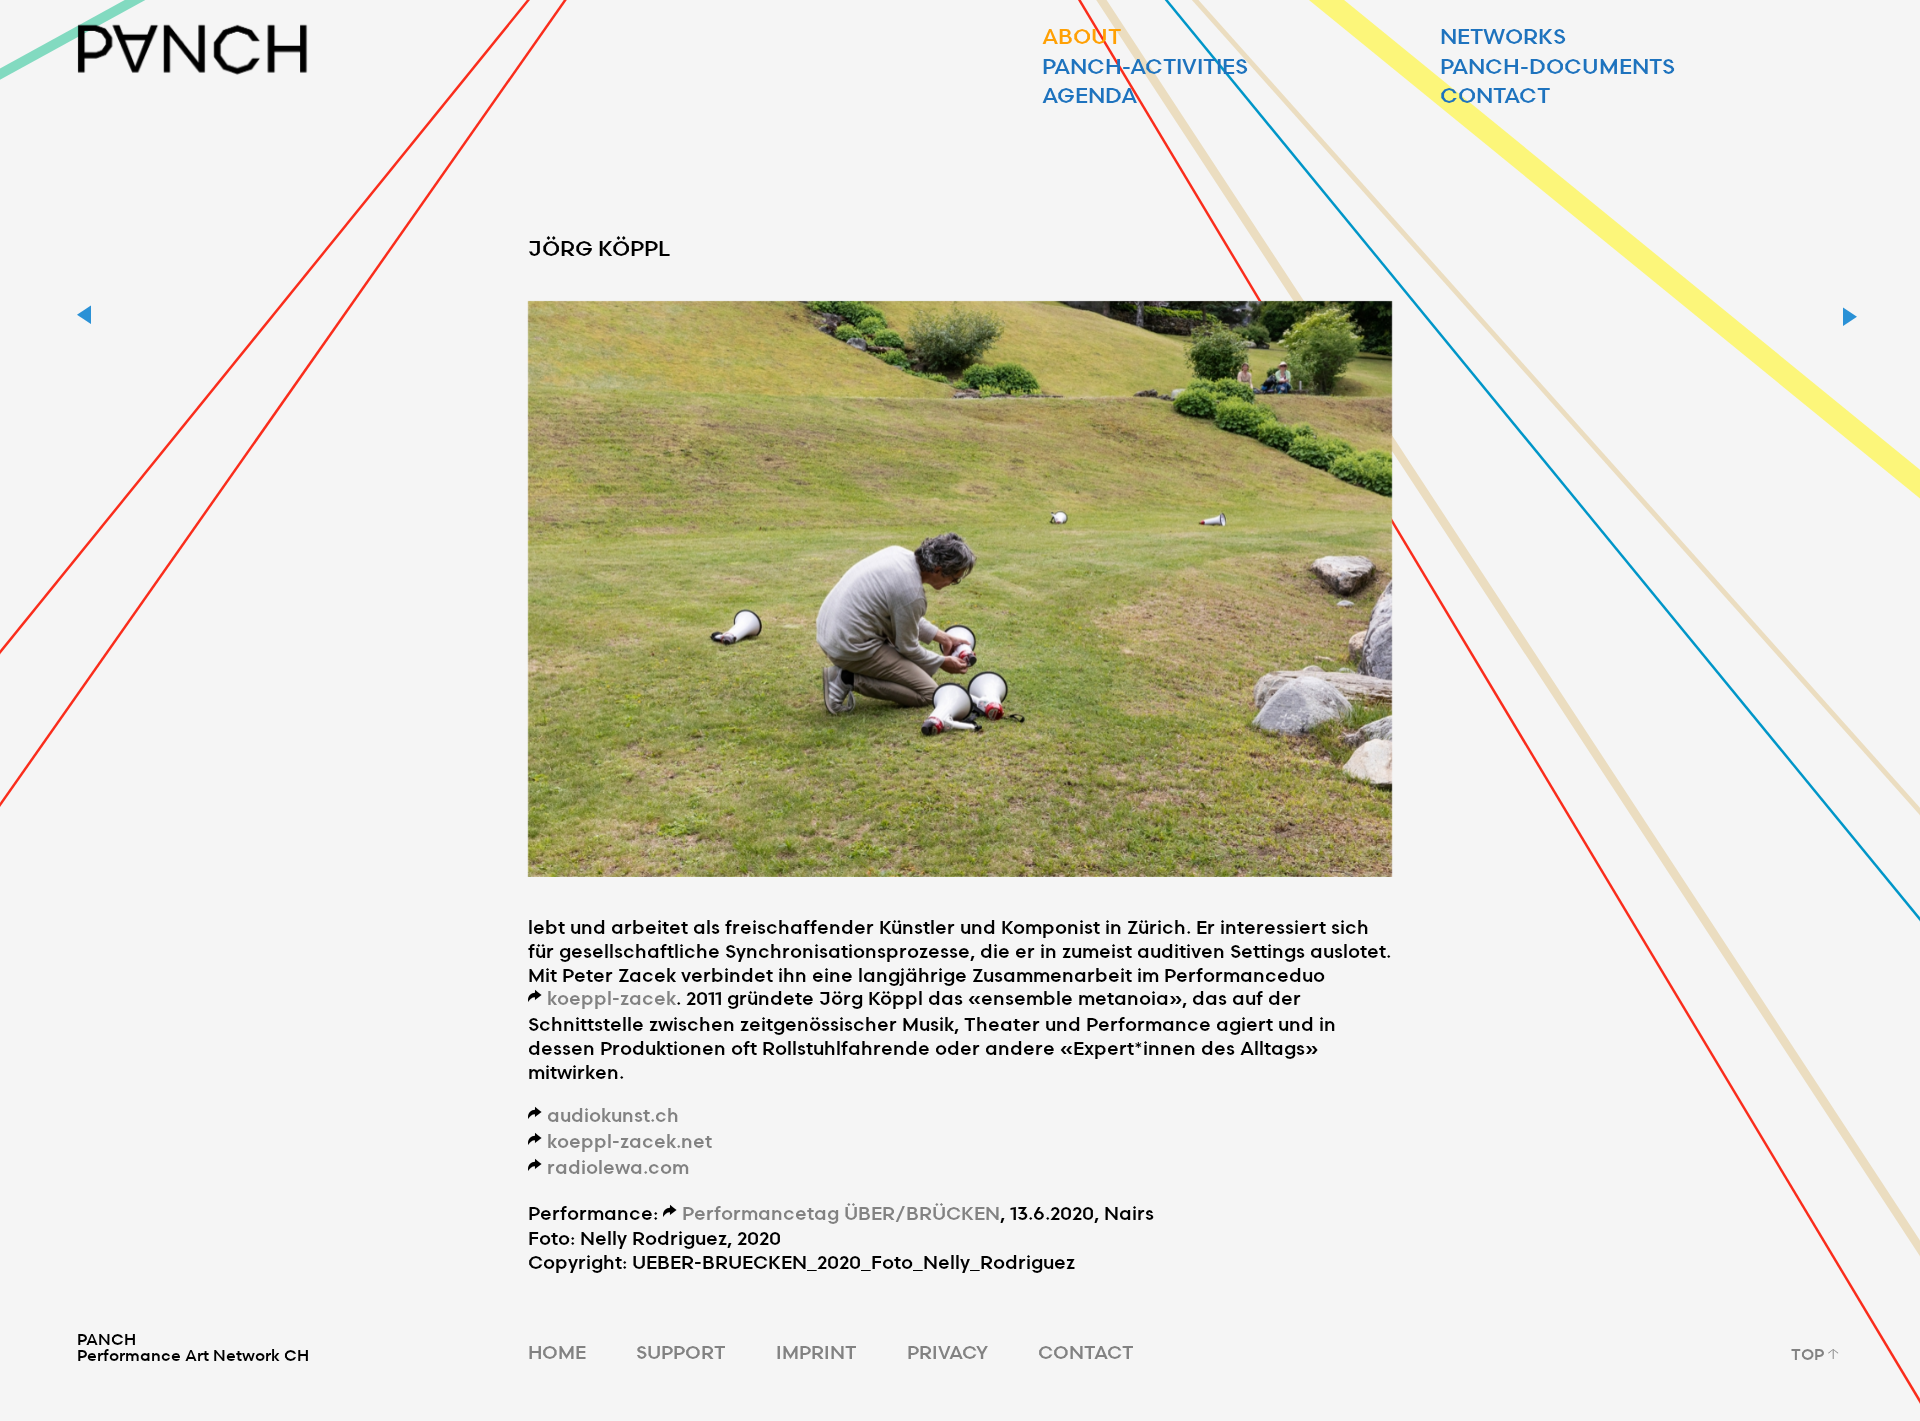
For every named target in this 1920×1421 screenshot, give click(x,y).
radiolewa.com (618, 1166)
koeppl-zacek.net (629, 1140)
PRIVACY (947, 1351)
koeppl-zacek (611, 997)
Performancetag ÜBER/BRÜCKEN (841, 1212)
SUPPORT (681, 1351)
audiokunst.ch (613, 1114)
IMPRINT (816, 1351)
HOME (557, 1351)
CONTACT (1086, 1351)
